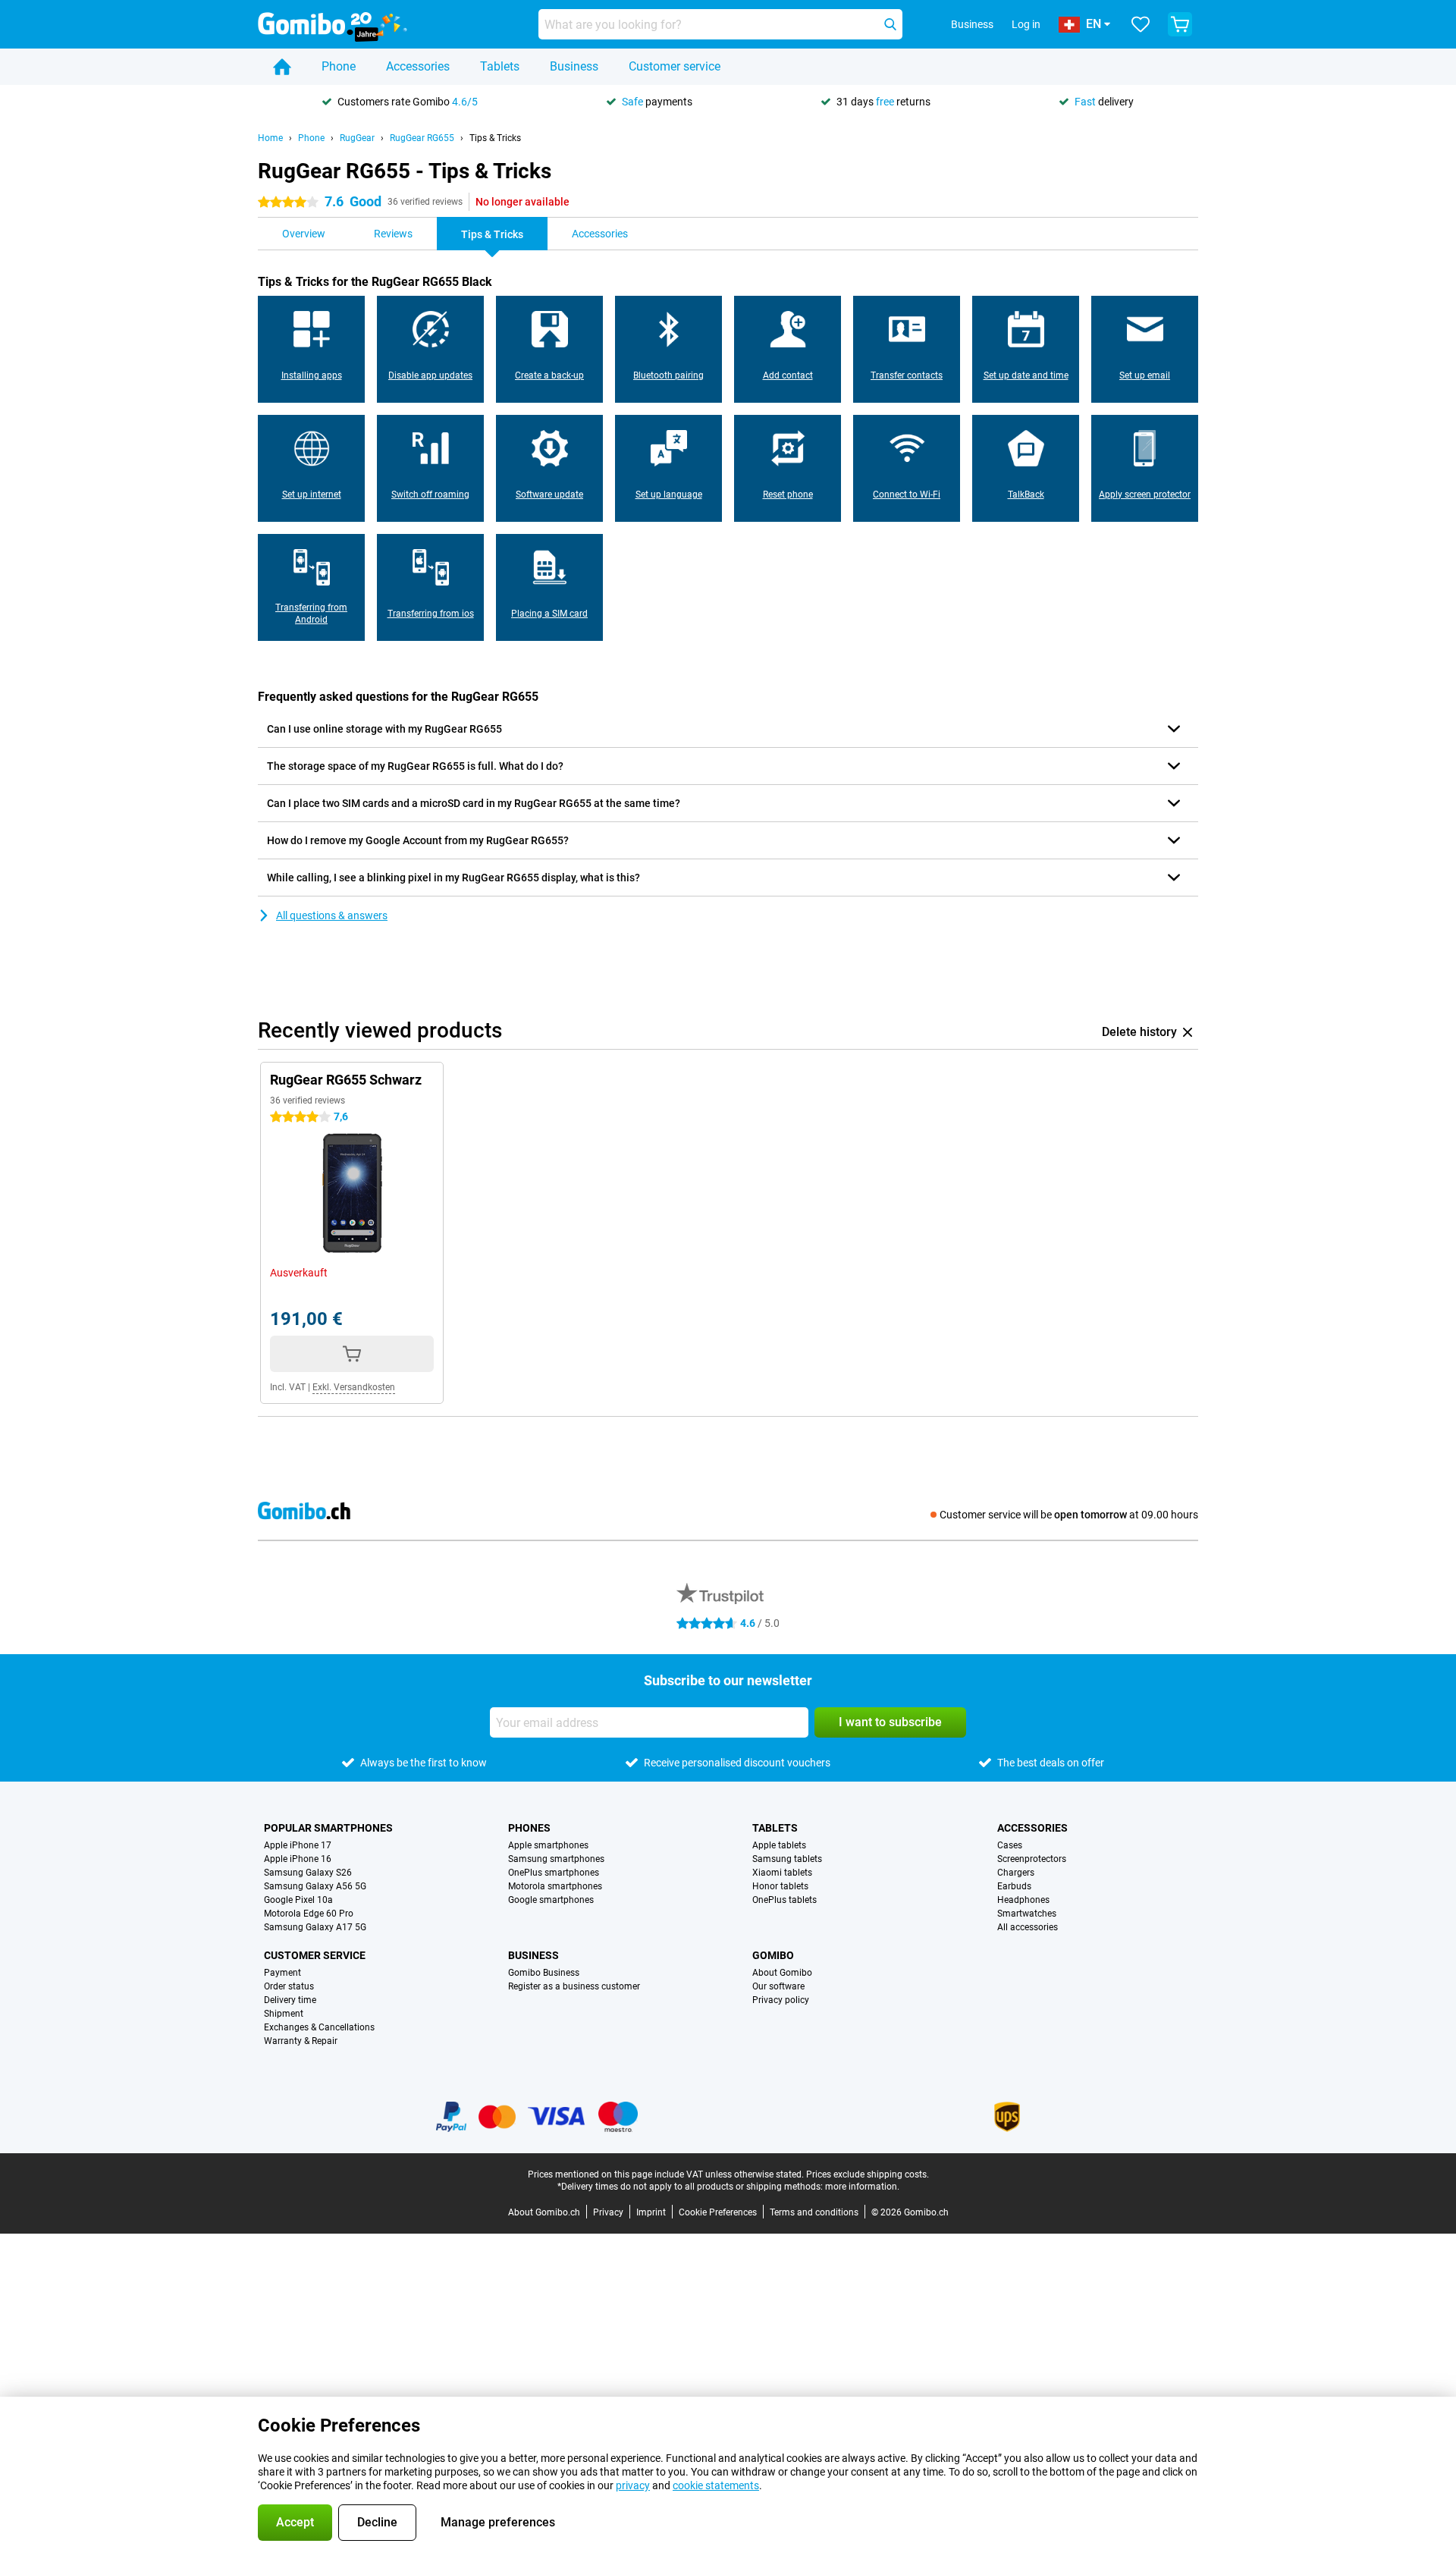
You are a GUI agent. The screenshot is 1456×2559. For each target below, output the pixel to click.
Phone (339, 66)
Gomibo (773, 1955)
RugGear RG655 (422, 138)
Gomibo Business (544, 1973)
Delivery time (290, 2000)
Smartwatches (1027, 1914)
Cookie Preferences (718, 2212)
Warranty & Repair (301, 2041)
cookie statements (716, 2485)
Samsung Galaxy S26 (308, 1873)
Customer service (675, 66)
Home (270, 138)
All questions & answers (332, 915)
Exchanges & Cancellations (319, 2027)
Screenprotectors (1032, 1859)
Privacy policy (781, 2000)
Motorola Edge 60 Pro (309, 1914)
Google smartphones (551, 1900)
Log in (1026, 24)
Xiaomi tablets (782, 1873)
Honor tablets (780, 1886)
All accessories (1028, 1927)
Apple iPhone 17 (298, 1845)
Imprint (651, 2212)
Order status (289, 1986)
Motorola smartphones (555, 1886)
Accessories (418, 66)
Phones (529, 1828)
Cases (1010, 1845)
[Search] (890, 24)
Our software (778, 1986)
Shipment (284, 2014)
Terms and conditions (814, 2212)
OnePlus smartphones (554, 1873)
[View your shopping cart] (1180, 24)
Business (574, 66)
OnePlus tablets (784, 1900)
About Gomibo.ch (544, 2212)
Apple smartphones (548, 1845)
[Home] (282, 67)
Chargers (1016, 1873)
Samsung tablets (787, 1859)
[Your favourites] (1141, 24)
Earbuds (1014, 1886)
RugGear (357, 138)
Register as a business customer (574, 1986)
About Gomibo (782, 1973)
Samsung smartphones (556, 1859)
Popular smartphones (328, 1828)
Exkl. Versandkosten (354, 1387)
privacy (633, 2485)
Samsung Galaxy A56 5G (315, 1886)
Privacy (608, 2212)
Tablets (500, 66)
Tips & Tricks (495, 138)
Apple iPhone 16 (298, 1859)
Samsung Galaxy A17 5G (315, 1927)
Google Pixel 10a (298, 1900)
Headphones (1023, 1900)
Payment (282, 1973)
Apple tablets (779, 1845)
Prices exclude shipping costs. (868, 2174)
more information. (862, 2187)
